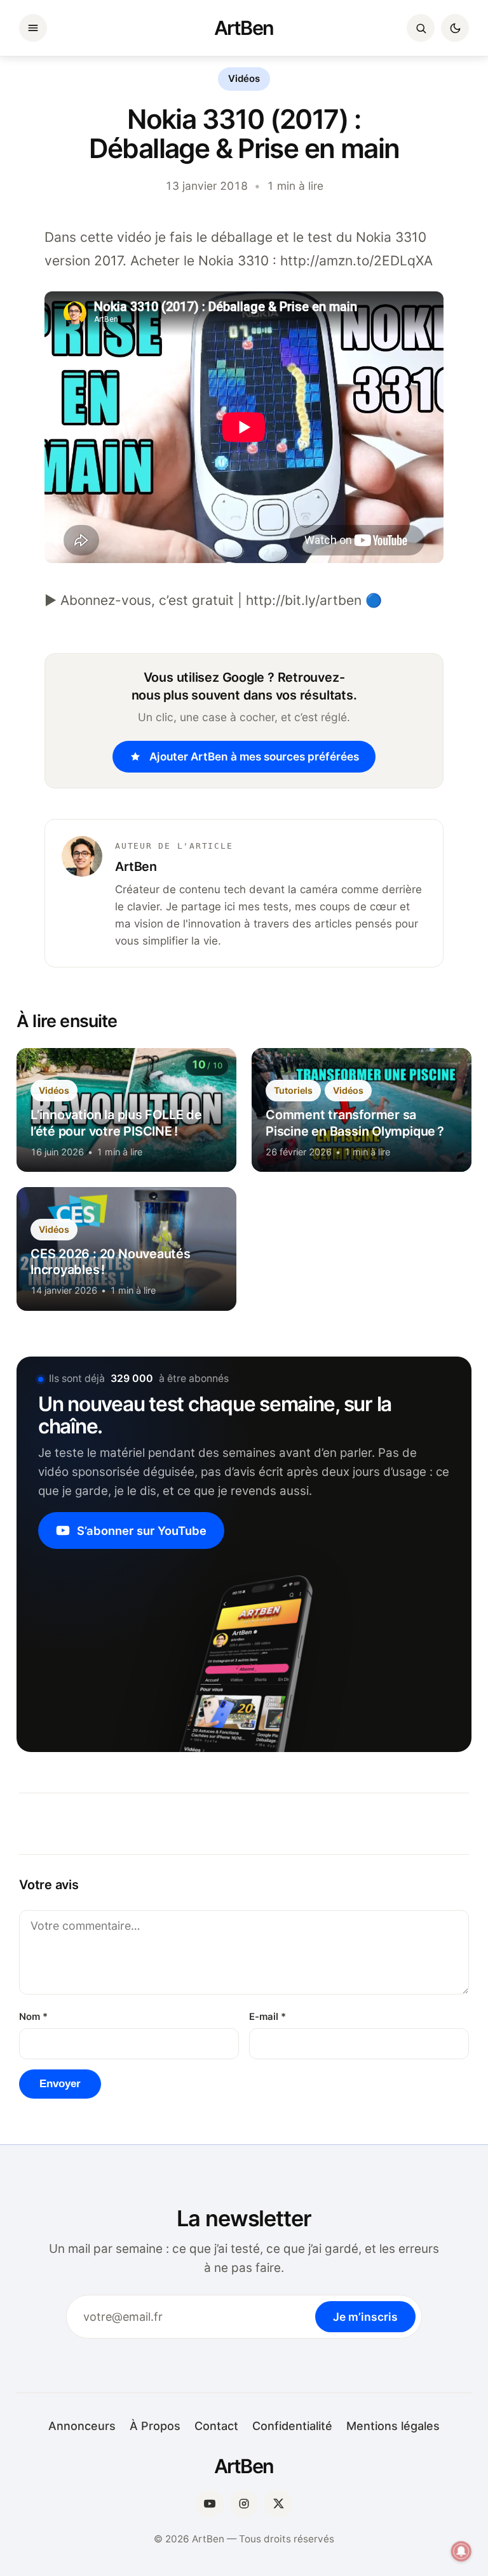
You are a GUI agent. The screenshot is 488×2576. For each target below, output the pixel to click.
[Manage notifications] (461, 2551)
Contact (216, 2426)
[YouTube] (210, 2504)
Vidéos (244, 79)
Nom (33, 2017)
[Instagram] (244, 2504)
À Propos (155, 2426)
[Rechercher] (421, 28)
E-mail (268, 2017)
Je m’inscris (365, 2317)
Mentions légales (393, 2426)
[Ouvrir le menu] (33, 28)
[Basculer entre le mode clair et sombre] (455, 28)
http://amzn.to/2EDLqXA (356, 261)
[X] (278, 2504)
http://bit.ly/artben (304, 600)
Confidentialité (292, 2426)
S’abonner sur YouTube (142, 1530)
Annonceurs (82, 2426)
